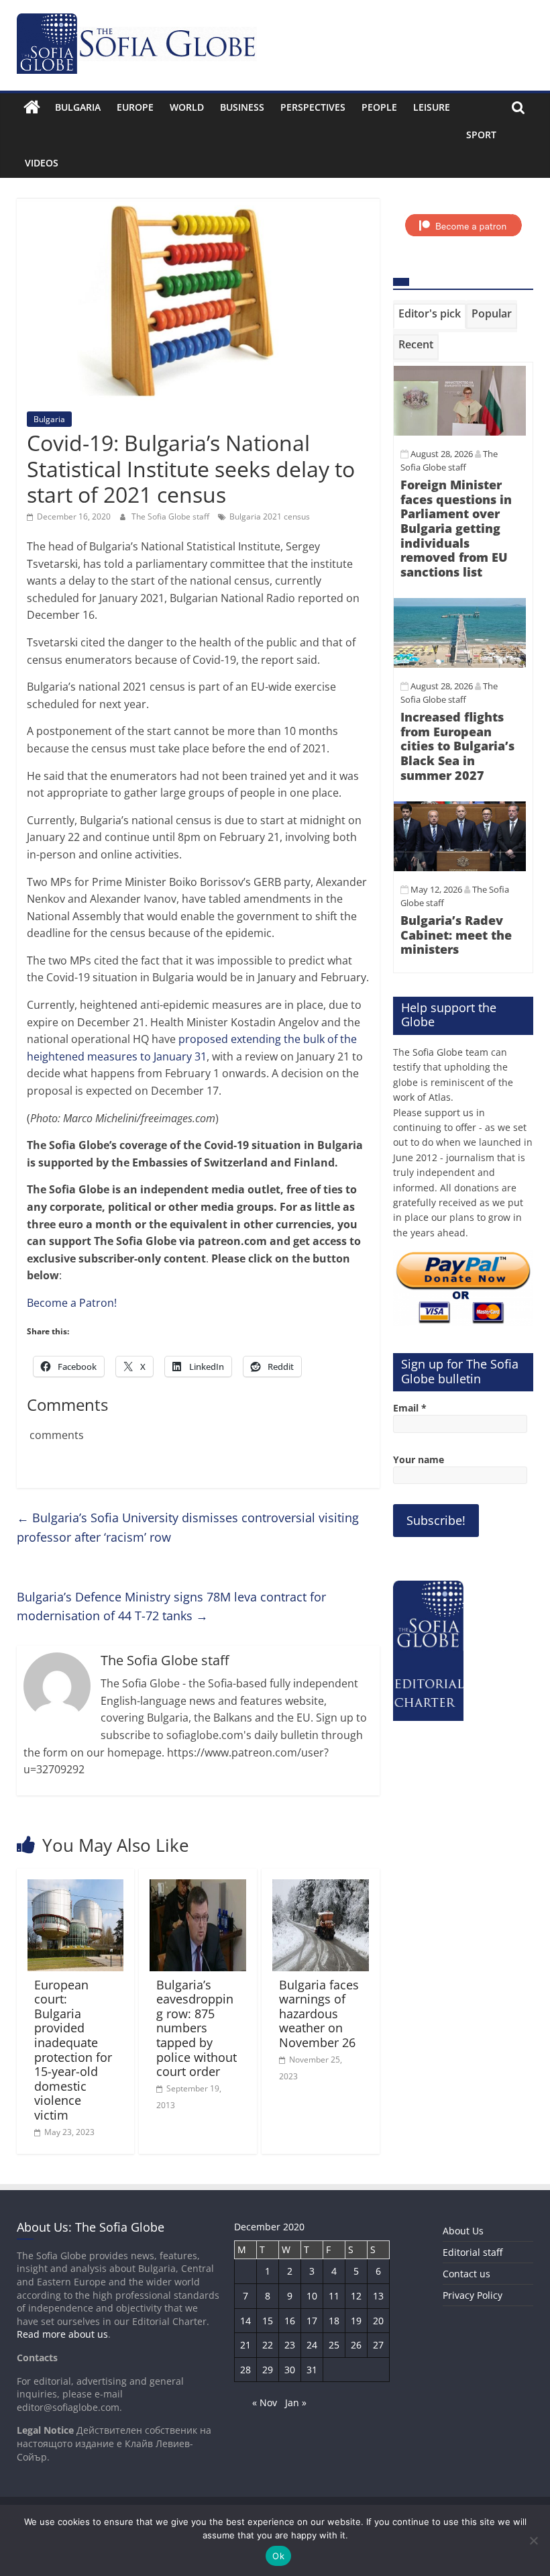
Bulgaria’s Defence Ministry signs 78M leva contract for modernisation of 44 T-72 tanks (171, 1606)
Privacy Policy (473, 2295)
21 (245, 2345)
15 (268, 2321)
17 (312, 2321)
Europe (135, 107)
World (187, 107)
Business (242, 107)
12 (356, 2296)
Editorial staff (473, 2252)
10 (312, 2296)
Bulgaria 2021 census (270, 516)
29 (268, 2370)
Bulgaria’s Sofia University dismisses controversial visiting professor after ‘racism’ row (188, 1527)
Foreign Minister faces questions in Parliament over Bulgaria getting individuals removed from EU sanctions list (456, 528)
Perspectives (313, 107)
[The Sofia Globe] (32, 107)
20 (378, 2321)
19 (356, 2321)
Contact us (466, 2274)
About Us (463, 2231)
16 (290, 2321)
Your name (419, 1459)
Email (410, 1408)
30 (290, 2370)
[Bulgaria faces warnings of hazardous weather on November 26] (321, 1887)
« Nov (265, 2402)
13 (378, 2296)
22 (268, 2345)
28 (245, 2370)
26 (356, 2345)
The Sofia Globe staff (171, 516)
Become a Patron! (72, 1303)
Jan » (296, 2402)
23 (290, 2345)
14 (245, 2321)
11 (334, 2296)
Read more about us (62, 2334)
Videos (42, 163)
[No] (533, 2540)
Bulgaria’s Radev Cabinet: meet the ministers (456, 935)
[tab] (430, 316)
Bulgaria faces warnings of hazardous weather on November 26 (319, 2014)
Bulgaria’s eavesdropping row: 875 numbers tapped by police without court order (197, 2028)
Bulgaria (78, 107)
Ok (278, 2556)
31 (312, 2370)
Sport (481, 135)
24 (312, 2345)
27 (378, 2345)
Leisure (432, 107)
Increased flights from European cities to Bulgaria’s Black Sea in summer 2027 (457, 746)
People (379, 107)
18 (334, 2321)
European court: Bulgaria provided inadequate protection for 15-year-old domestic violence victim (73, 2050)
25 (334, 2345)
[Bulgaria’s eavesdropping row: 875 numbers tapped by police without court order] (198, 1887)
